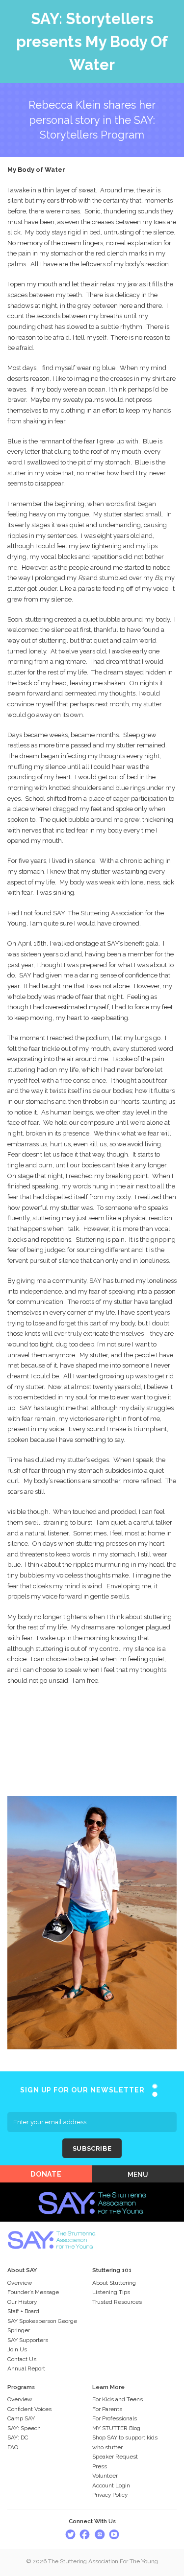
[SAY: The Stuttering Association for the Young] (92, 2188)
